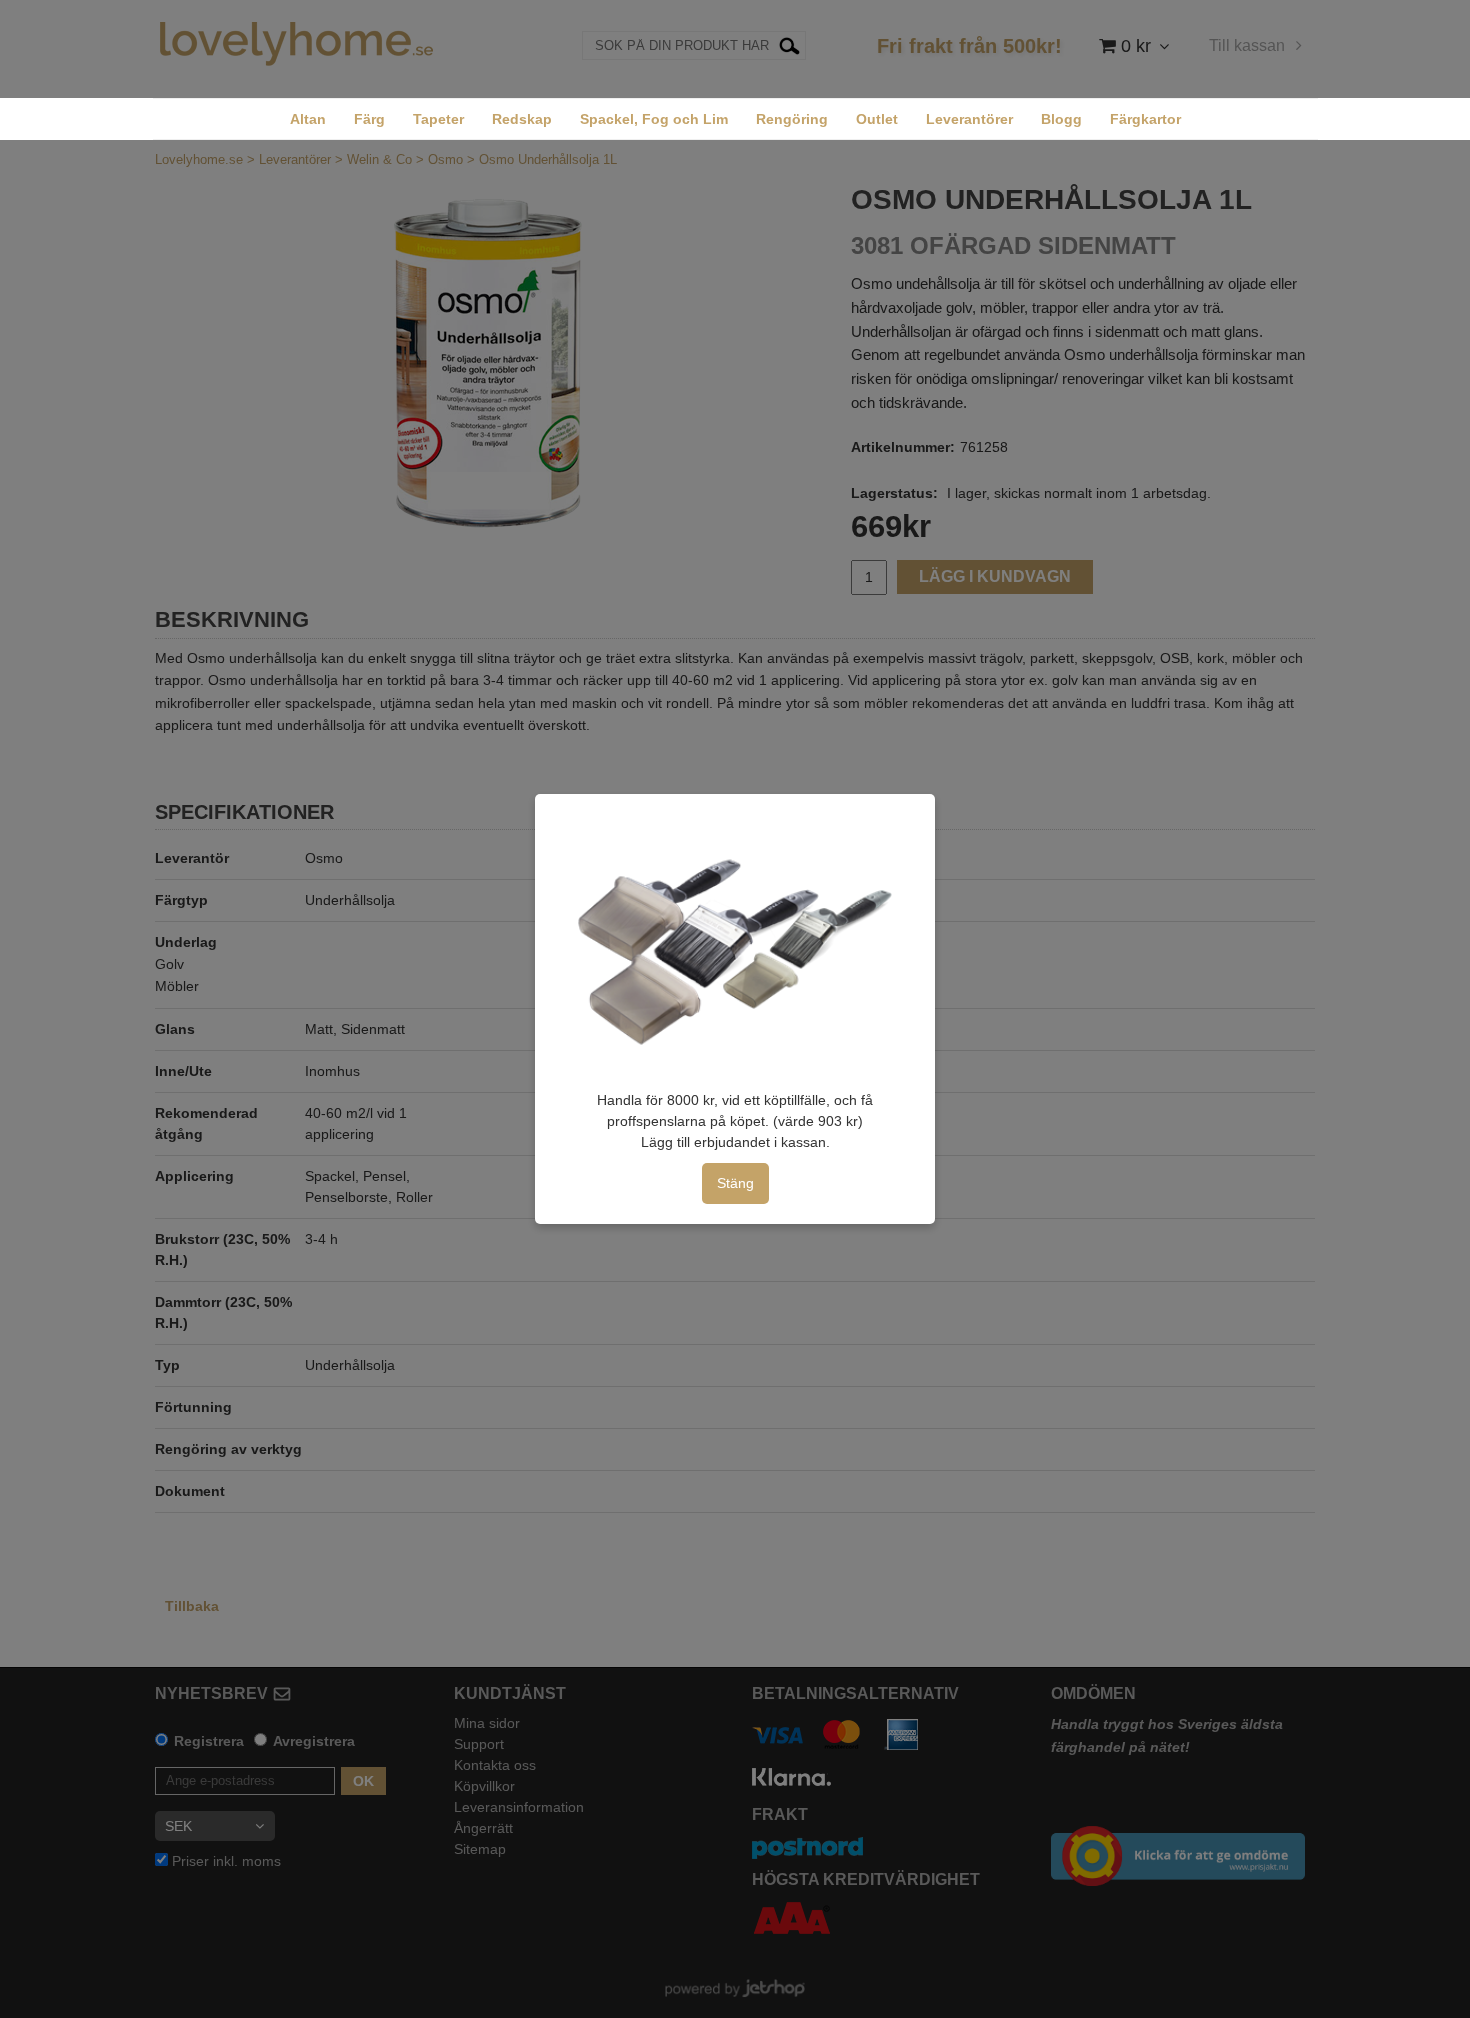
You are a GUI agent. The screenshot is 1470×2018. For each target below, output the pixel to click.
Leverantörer (969, 119)
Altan (308, 119)
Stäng (735, 1183)
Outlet (877, 119)
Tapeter (438, 119)
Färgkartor (1145, 119)
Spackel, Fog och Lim (654, 119)
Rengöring (792, 119)
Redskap (522, 119)
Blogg (1061, 119)
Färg (369, 119)
